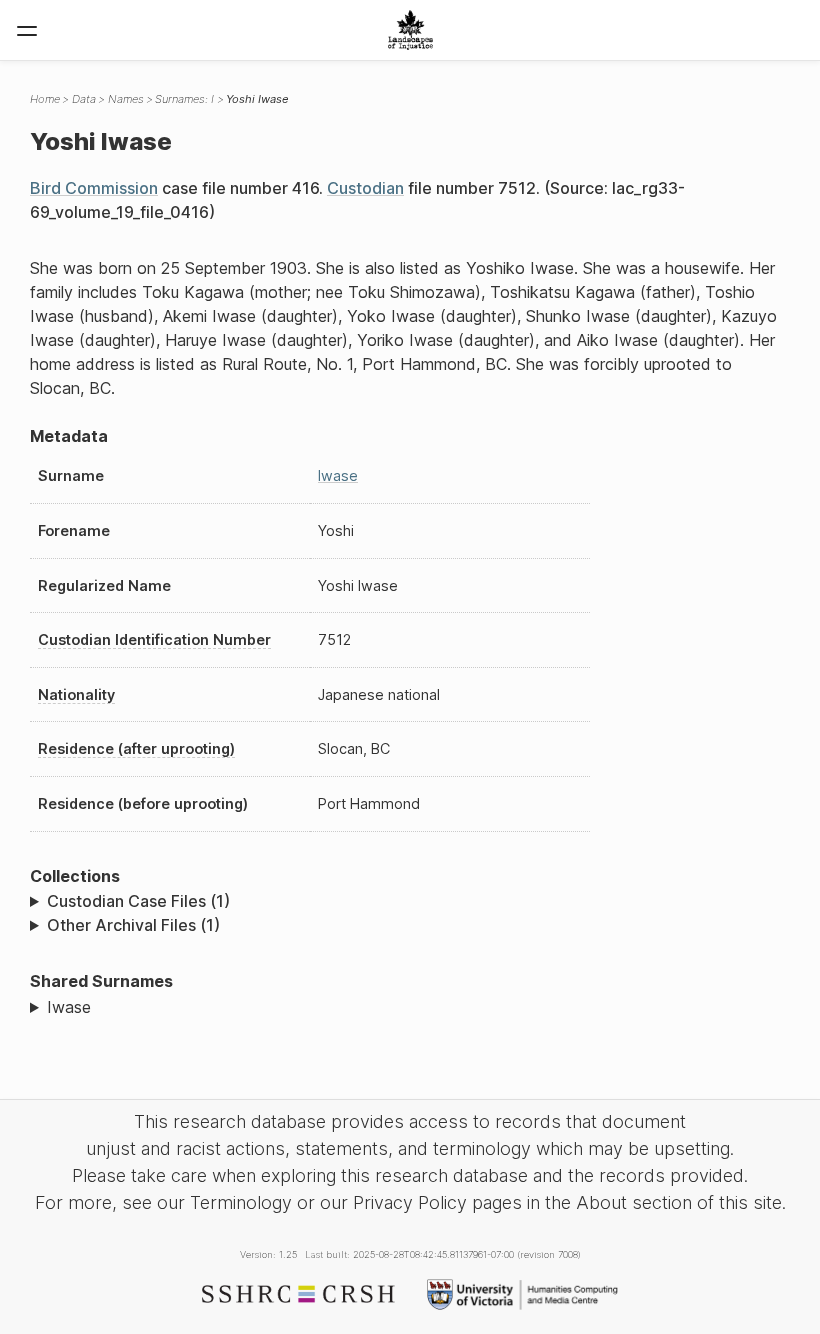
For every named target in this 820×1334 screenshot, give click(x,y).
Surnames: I (184, 99)
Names (126, 99)
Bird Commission (94, 188)
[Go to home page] (410, 30)
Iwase (338, 475)
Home (45, 99)
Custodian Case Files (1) (138, 901)
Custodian (365, 188)
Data (84, 99)
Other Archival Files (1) (133, 925)
